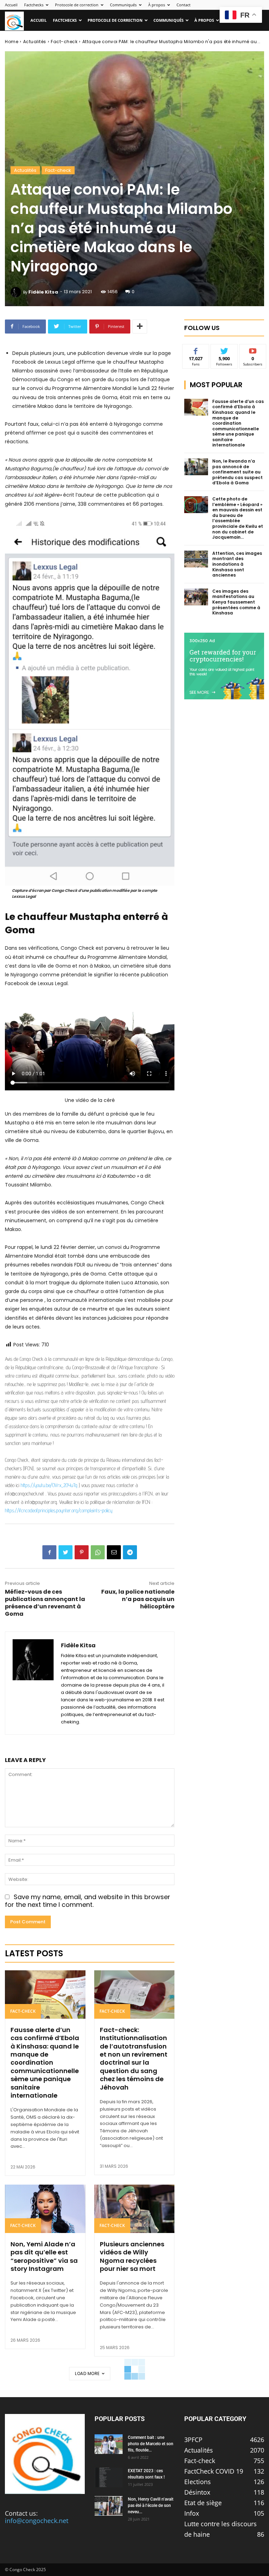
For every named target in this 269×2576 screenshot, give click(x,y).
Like (196, 349)
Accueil (11, 5)
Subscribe (253, 349)
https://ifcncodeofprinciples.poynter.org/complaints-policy (59, 1510)
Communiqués (123, 5)
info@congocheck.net (37, 2521)
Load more (87, 2373)
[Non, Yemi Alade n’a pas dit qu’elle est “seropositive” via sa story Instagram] (45, 2209)
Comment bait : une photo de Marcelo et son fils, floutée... (151, 2444)
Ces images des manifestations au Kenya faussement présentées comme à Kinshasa (236, 602)
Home (12, 42)
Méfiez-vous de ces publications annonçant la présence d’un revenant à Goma (45, 1603)
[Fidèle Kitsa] (17, 292)
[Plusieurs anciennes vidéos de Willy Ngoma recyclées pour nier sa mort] (134, 2209)
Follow (224, 349)
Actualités (35, 42)
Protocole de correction (77, 5)
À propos (157, 5)
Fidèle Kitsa (43, 292)
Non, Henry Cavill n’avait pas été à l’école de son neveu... (151, 2506)
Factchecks (34, 5)
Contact (184, 5)
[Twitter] (65, 1552)
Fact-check (64, 42)
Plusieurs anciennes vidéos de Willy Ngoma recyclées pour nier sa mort (132, 2256)
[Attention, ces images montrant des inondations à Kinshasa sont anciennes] (196, 559)
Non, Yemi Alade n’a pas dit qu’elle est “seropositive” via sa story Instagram (44, 2256)
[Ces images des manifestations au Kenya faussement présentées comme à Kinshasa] (196, 597)
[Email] (114, 1552)
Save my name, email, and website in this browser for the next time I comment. (88, 1901)
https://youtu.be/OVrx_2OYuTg (49, 1485)
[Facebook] (49, 1552)
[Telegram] (130, 1552)
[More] (140, 327)
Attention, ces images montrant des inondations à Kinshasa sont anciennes (237, 564)
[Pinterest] (82, 1552)
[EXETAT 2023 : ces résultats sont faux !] (109, 2477)
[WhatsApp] (98, 1552)
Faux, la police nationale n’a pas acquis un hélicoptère (138, 1599)
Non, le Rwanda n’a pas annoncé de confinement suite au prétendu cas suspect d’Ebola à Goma (237, 472)
